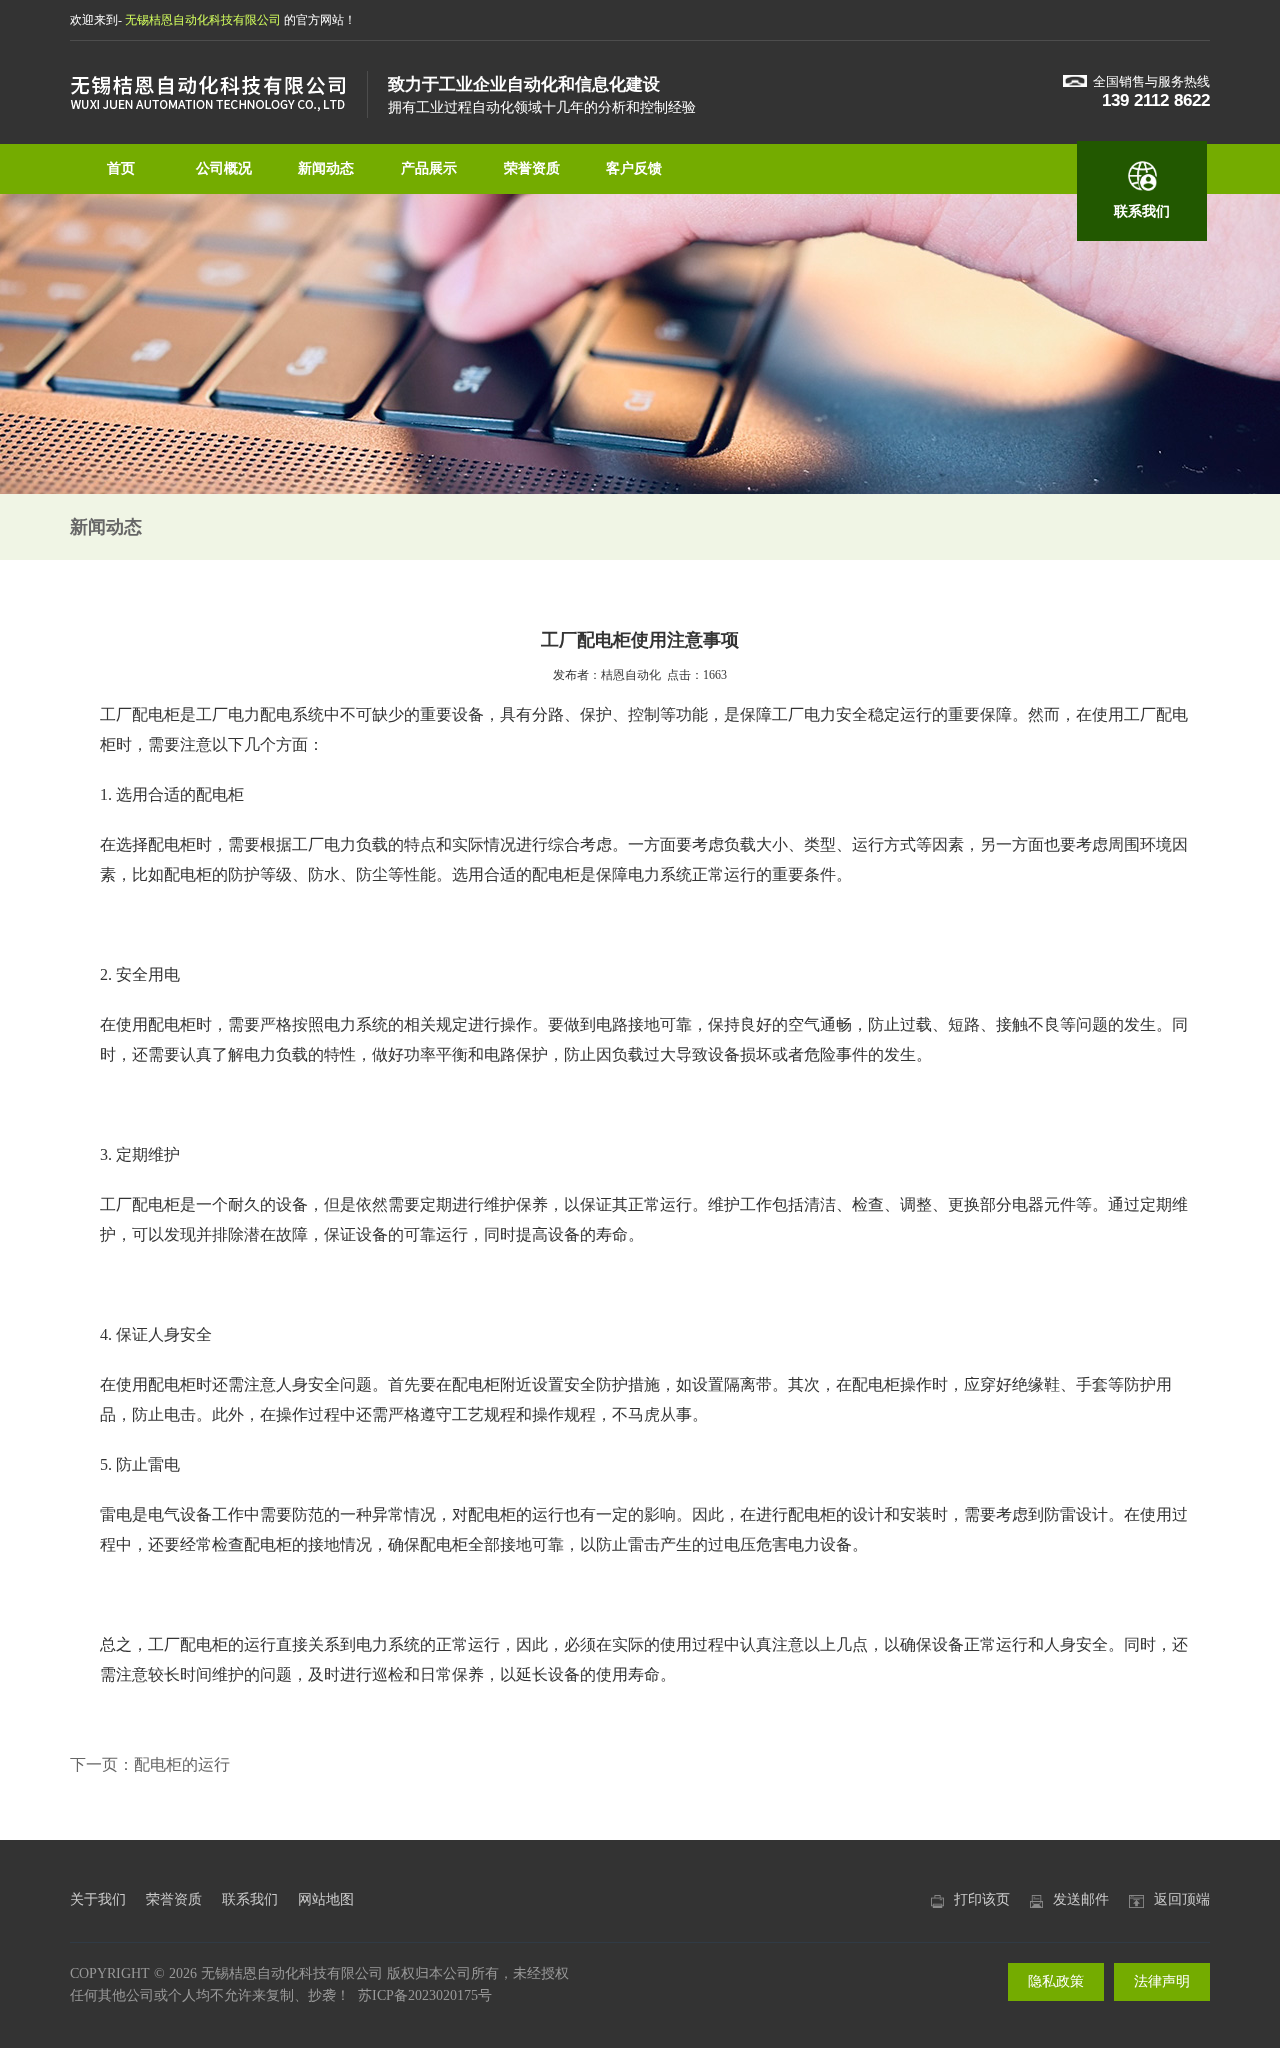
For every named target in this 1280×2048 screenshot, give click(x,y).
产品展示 (429, 168)
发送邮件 (1081, 1899)
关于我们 (98, 1899)
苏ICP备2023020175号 (425, 1995)
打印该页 (982, 1899)
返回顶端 (1182, 1899)
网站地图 (326, 1899)
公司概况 (224, 168)
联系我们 (1142, 211)
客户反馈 (634, 168)
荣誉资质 (532, 168)
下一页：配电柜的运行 (150, 1764)
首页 (121, 168)
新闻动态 (326, 168)
